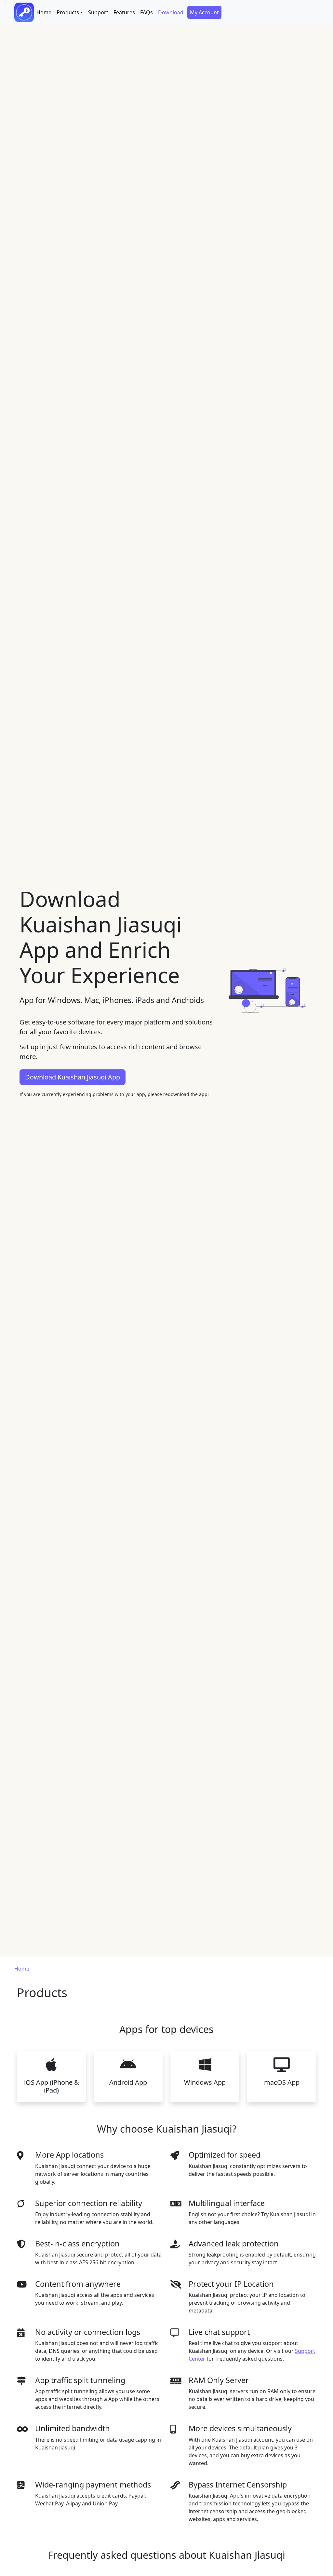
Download (171, 12)
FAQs (147, 12)
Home (44, 12)
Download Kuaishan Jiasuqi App (73, 1077)
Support (98, 12)
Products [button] (68, 12)
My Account (204, 12)
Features (124, 12)
